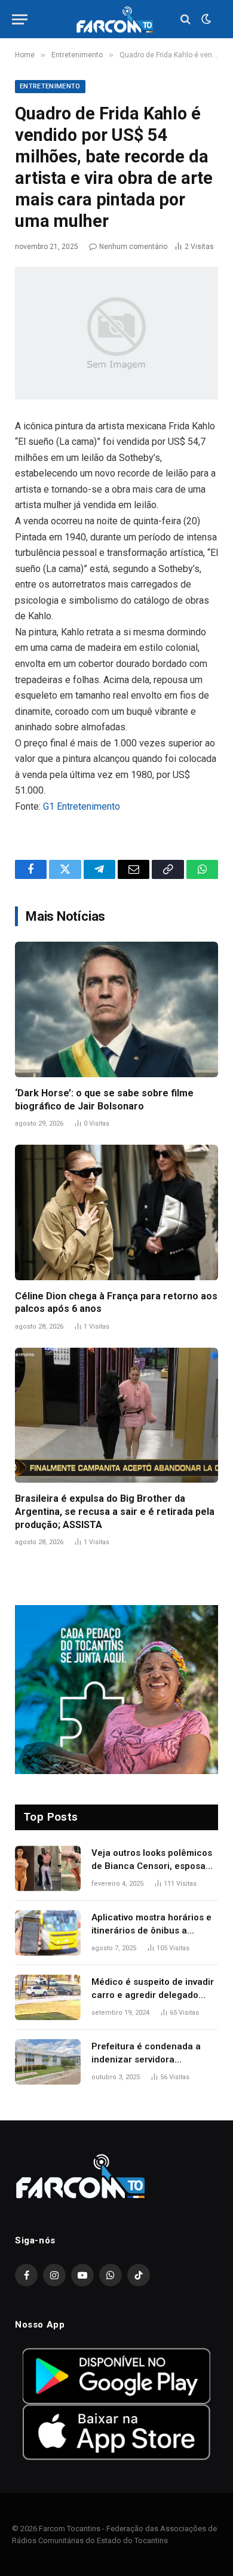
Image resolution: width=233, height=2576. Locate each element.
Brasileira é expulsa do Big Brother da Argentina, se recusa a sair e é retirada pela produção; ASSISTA (115, 1512)
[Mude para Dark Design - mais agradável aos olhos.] (205, 19)
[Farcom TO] (116, 19)
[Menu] (20, 19)
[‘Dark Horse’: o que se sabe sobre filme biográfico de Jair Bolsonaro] (116, 1009)
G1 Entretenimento (82, 806)
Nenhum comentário (133, 247)
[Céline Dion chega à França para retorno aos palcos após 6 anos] (116, 1212)
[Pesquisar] (186, 19)
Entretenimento (50, 86)
